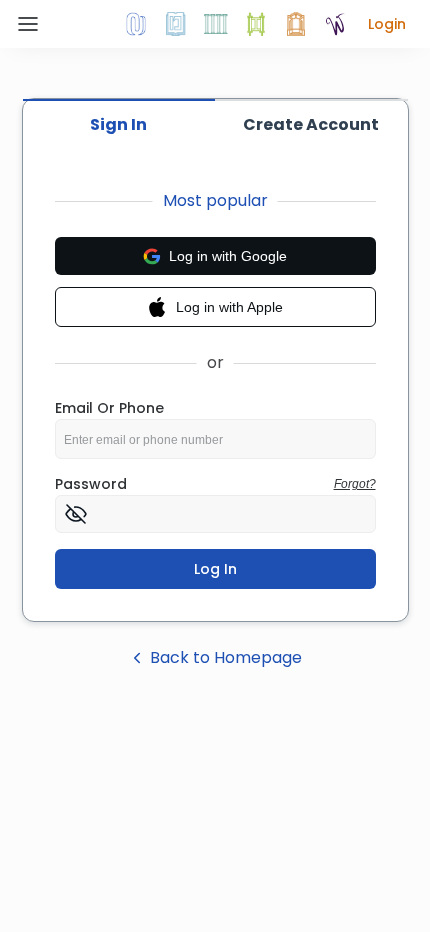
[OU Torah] (136, 24)
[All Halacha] (216, 24)
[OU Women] (336, 24)
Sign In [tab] (118, 124)
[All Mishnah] (176, 24)
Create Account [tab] (311, 124)
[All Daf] (296, 24)
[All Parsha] (256, 24)
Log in (215, 569)
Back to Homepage (226, 657)
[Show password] (76, 514)
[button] (387, 24)
